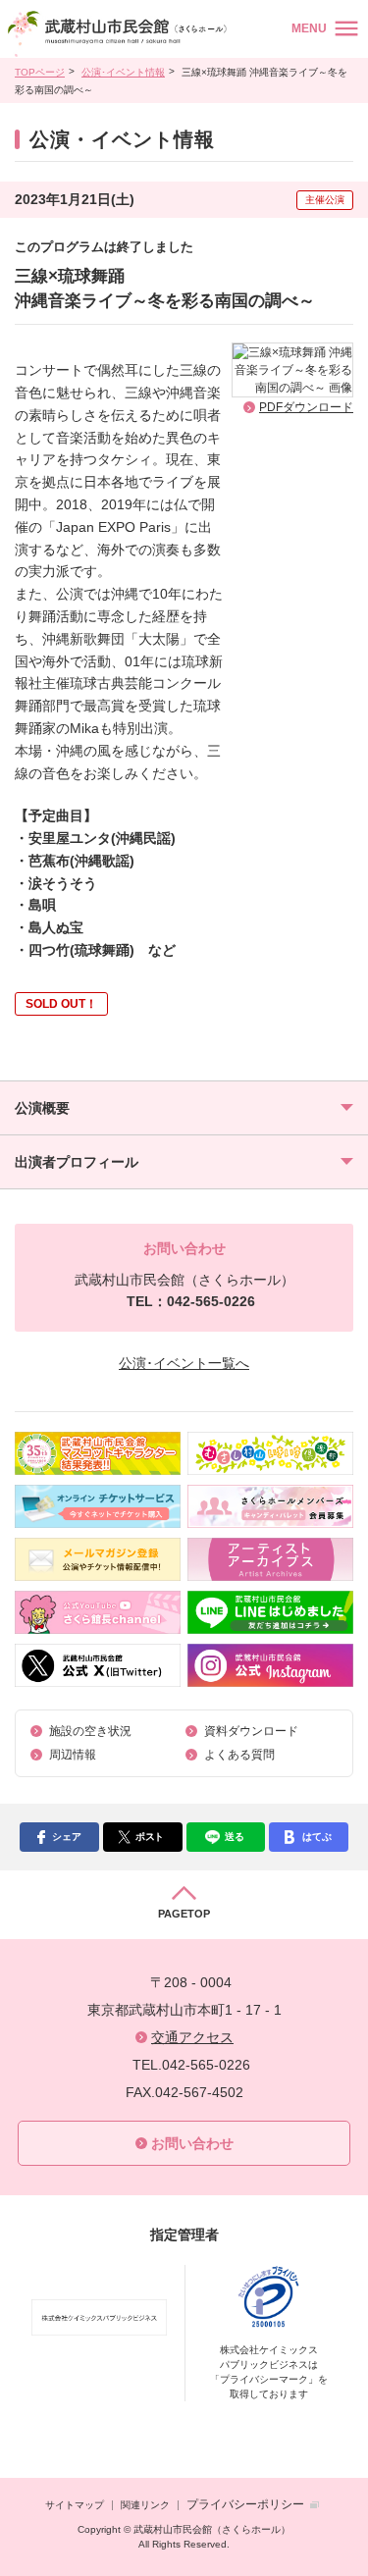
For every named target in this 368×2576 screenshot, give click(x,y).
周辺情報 (73, 1755)
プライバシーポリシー (245, 2504)
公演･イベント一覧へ (184, 1363)
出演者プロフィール (77, 1162)
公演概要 (42, 1108)
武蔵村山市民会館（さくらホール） (120, 34)
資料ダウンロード (251, 1731)
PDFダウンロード (306, 407)
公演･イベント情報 (123, 72)
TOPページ (40, 72)
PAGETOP (184, 1914)
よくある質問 (239, 1755)
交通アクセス (192, 2037)
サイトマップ (75, 2505)
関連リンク (145, 2505)
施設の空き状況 (90, 1731)
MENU (309, 28)
